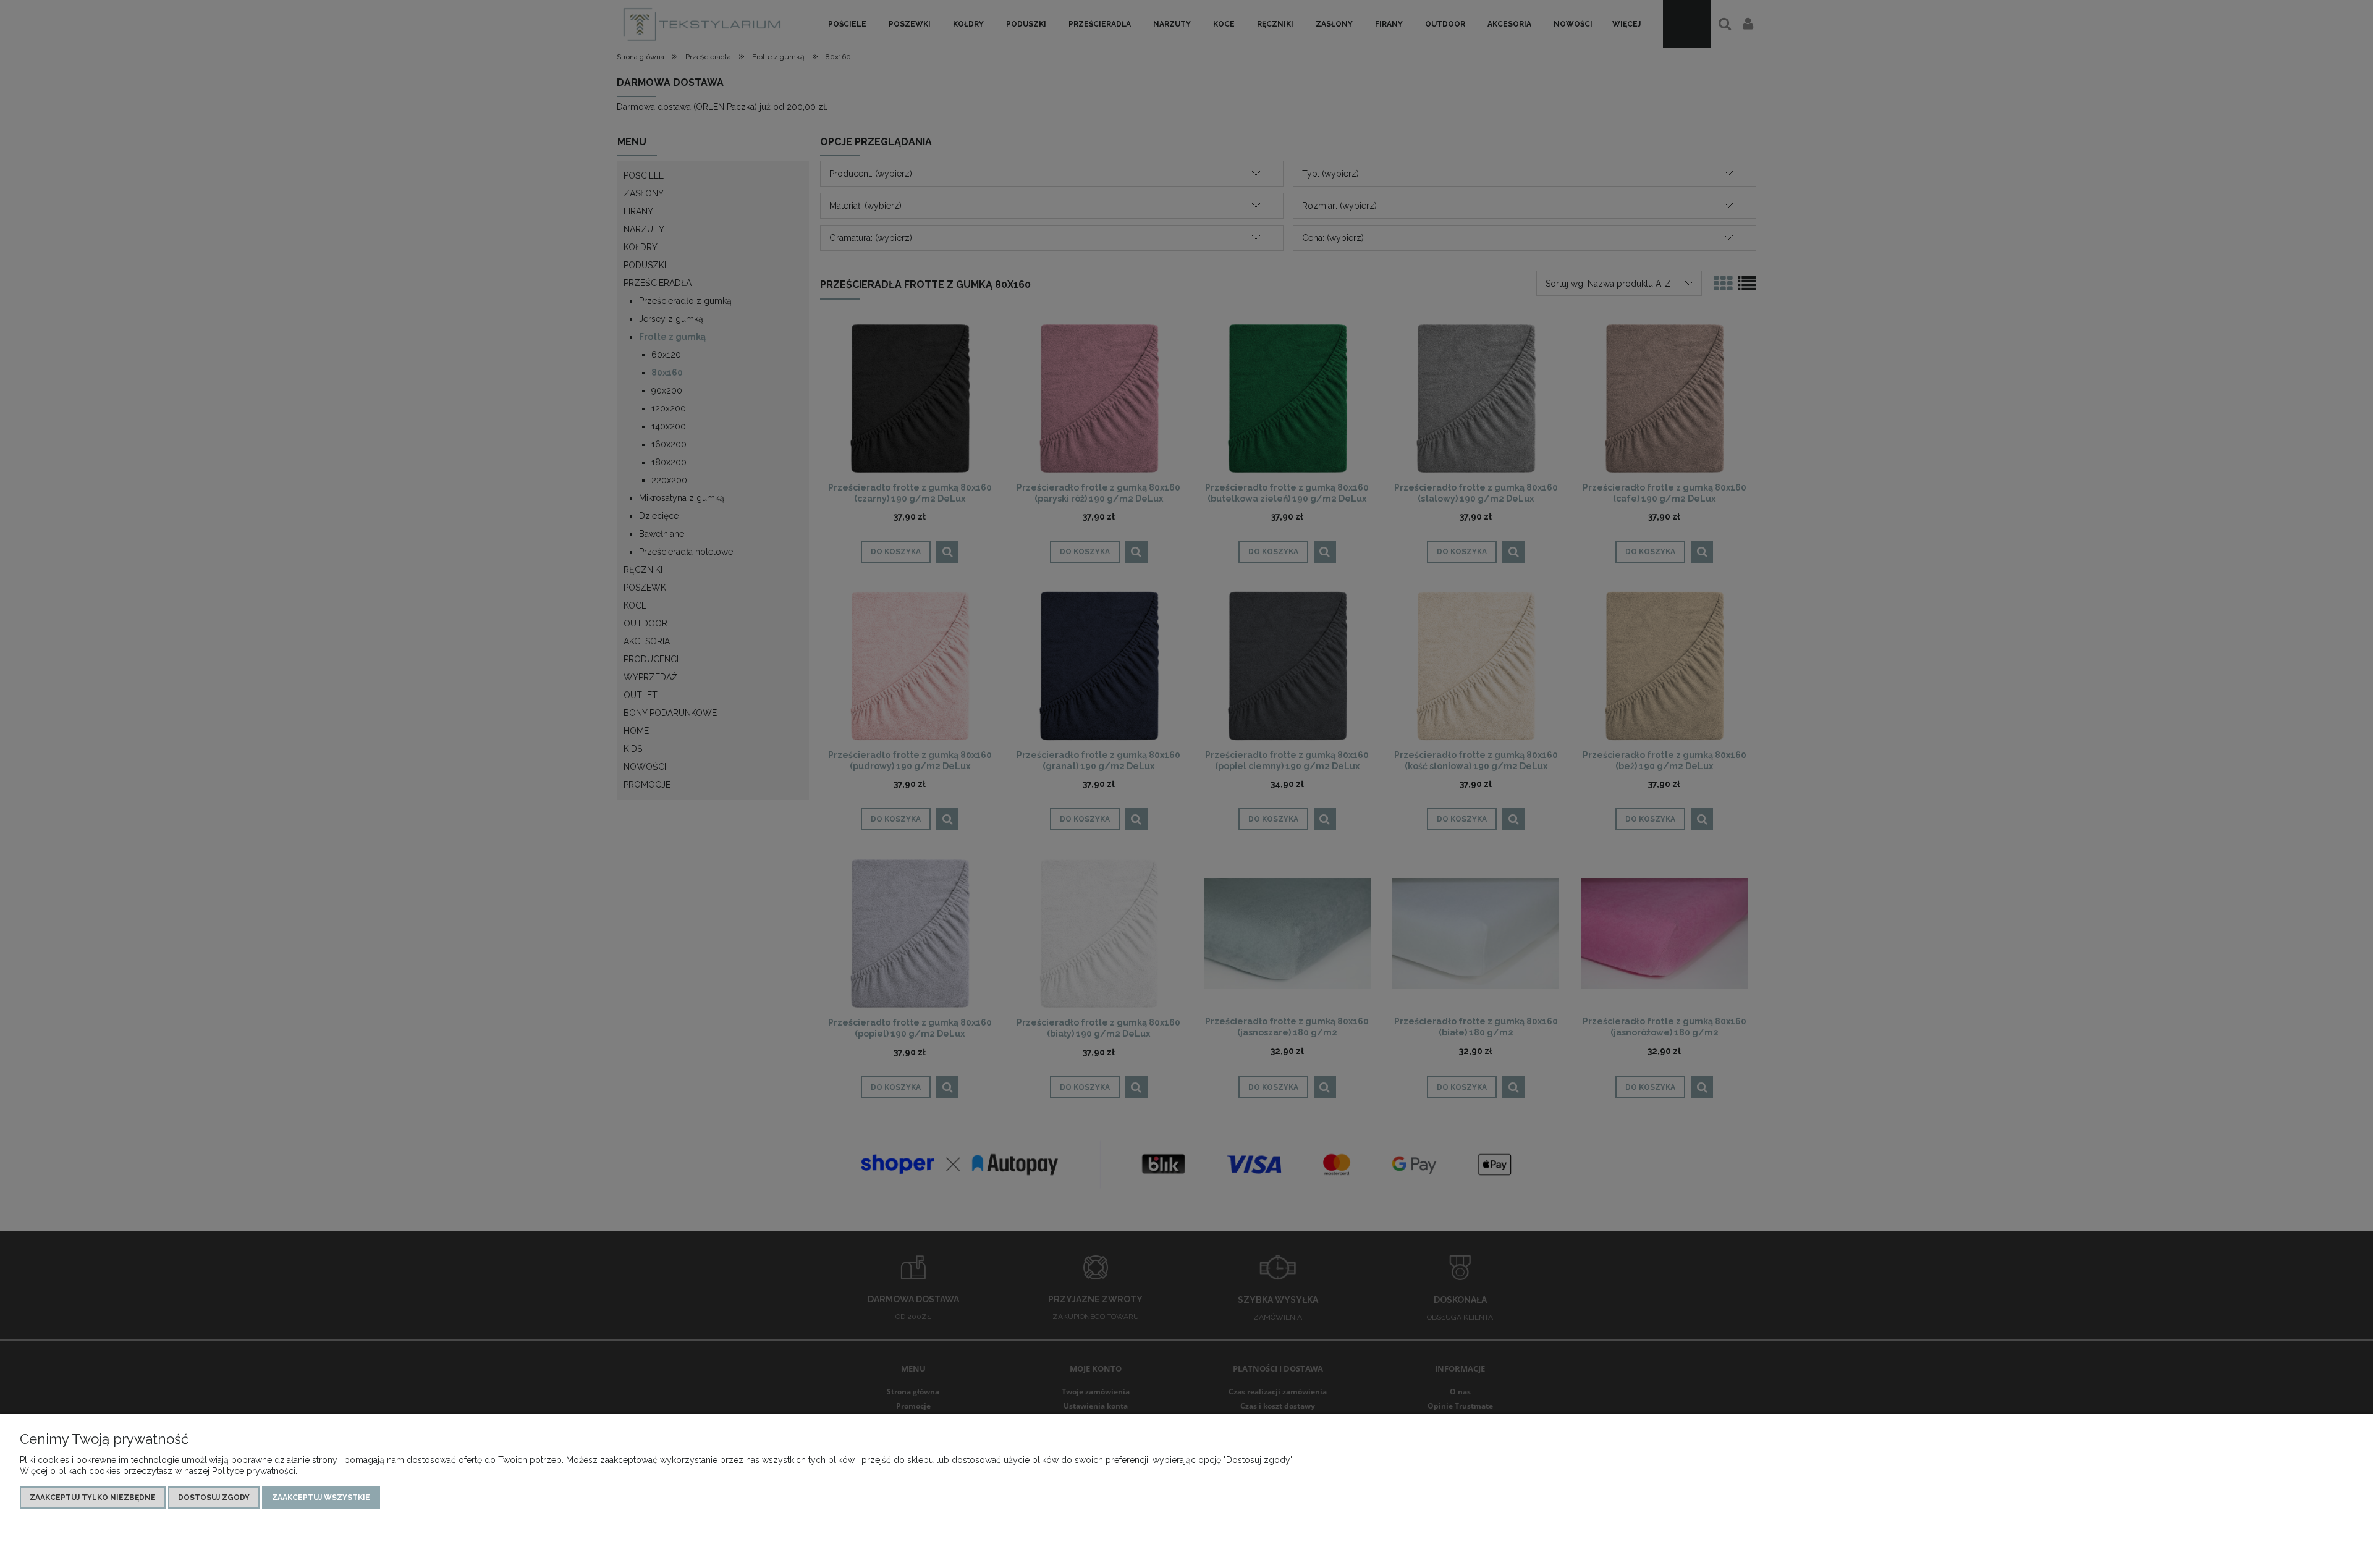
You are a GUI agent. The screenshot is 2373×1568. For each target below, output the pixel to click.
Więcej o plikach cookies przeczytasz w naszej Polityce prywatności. (159, 1471)
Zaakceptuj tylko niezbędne (93, 1498)
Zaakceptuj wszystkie (321, 1498)
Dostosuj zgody (214, 1498)
